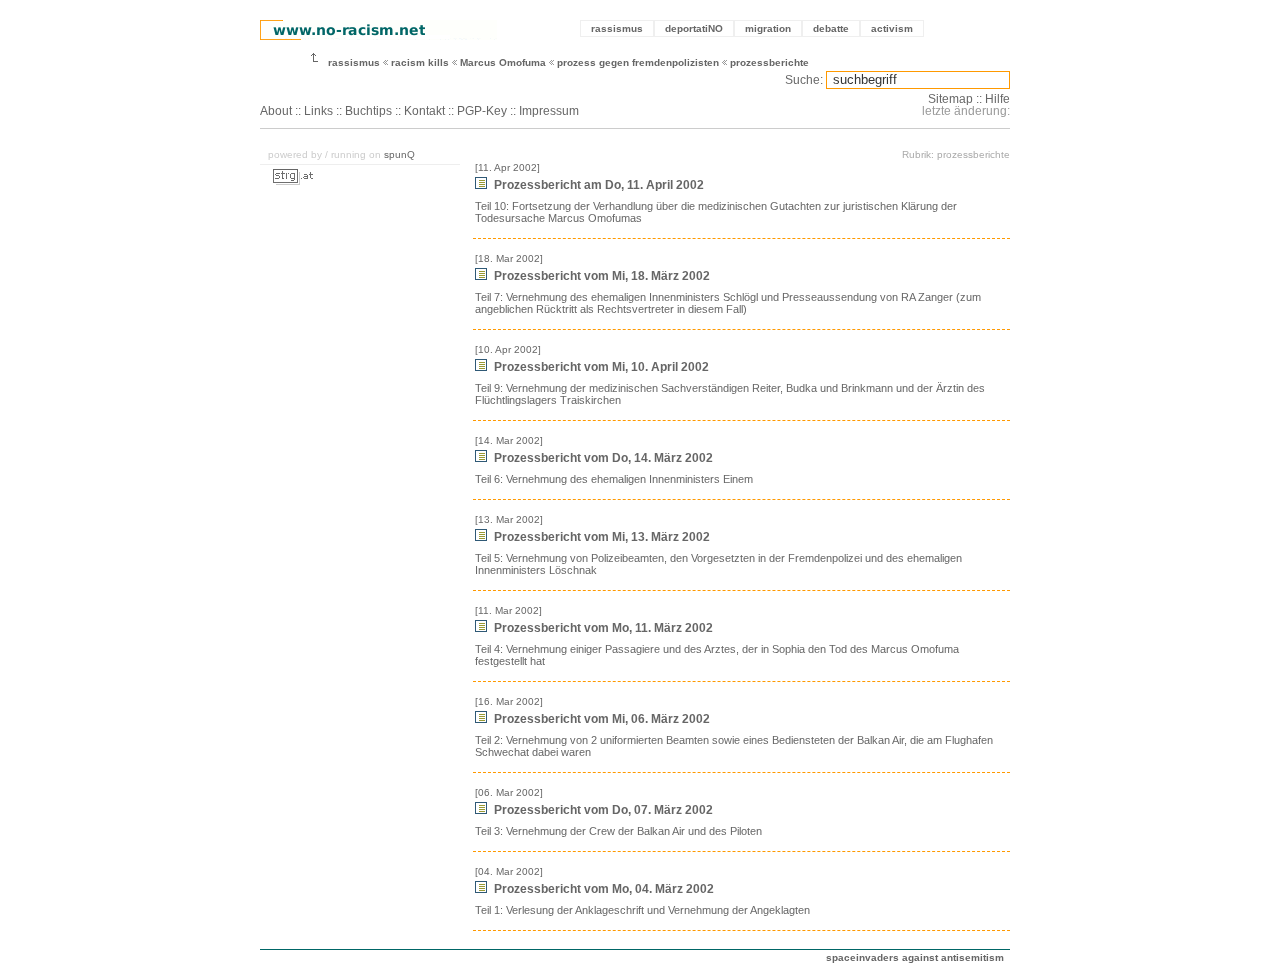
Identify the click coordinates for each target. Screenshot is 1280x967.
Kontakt (424, 111)
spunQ (399, 154)
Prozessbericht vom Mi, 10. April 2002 (600, 367)
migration (768, 28)
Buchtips (368, 111)
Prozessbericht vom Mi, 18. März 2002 (600, 276)
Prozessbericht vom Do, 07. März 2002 (602, 810)
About (276, 111)
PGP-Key (482, 111)
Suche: (804, 80)
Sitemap (950, 99)
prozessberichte (769, 62)
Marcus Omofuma (503, 62)
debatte (831, 28)
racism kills (420, 62)
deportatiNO (694, 28)
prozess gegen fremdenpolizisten (638, 62)
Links (318, 111)
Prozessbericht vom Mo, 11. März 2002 (602, 628)
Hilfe (997, 99)
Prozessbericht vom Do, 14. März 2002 (602, 458)
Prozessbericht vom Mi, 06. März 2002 (600, 719)
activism (892, 28)
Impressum (549, 111)
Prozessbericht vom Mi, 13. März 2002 (600, 537)
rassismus (617, 28)
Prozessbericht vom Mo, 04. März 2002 (602, 889)
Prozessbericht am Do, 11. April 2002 (597, 185)
